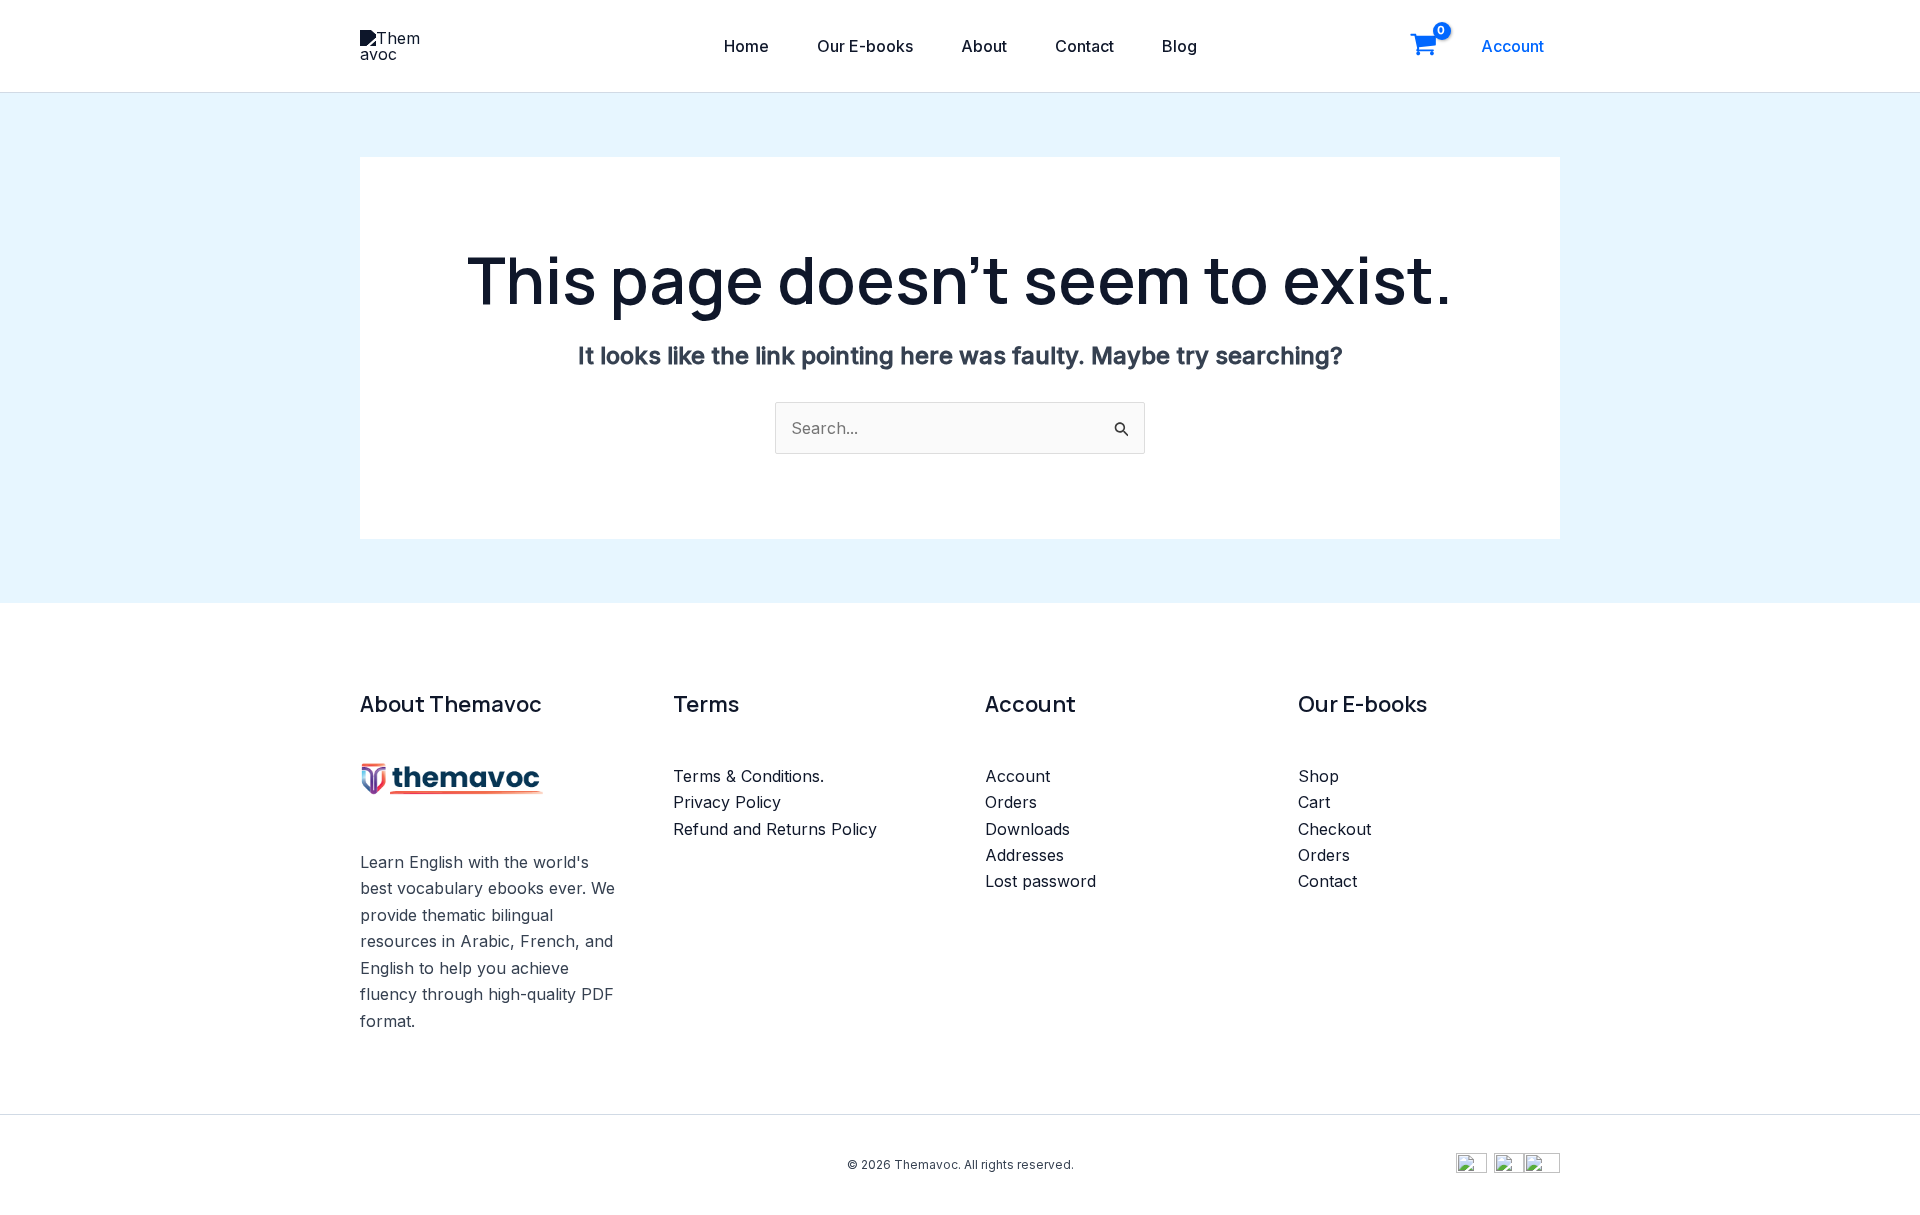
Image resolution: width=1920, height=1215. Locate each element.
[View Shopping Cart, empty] (1423, 46)
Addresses (1024, 855)
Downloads (1027, 829)
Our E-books (865, 46)
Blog (1179, 46)
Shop (1318, 776)
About (984, 46)
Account (1512, 46)
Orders (1011, 802)
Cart (1314, 802)
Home (746, 46)
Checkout (1334, 829)
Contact (1084, 46)
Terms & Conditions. (748, 776)
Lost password (1040, 881)
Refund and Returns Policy (775, 829)
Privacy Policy (727, 802)
